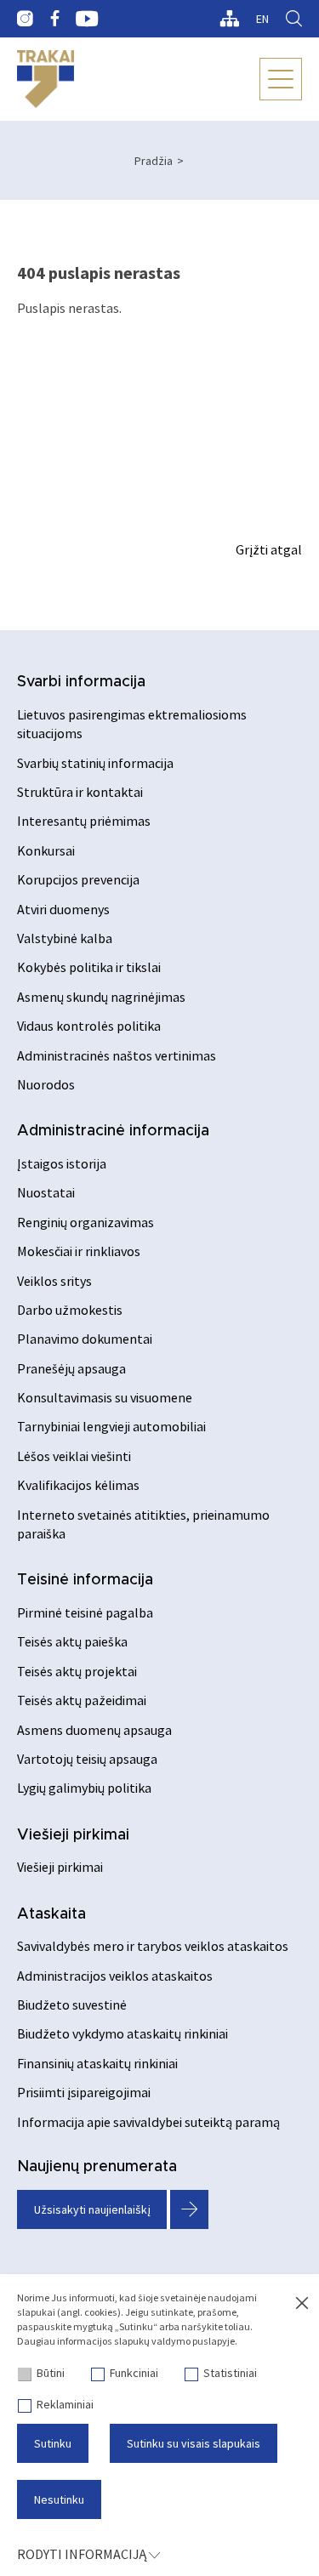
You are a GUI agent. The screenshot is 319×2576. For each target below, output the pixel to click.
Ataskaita (51, 1914)
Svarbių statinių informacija (95, 763)
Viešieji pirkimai (73, 1835)
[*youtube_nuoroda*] (87, 19)
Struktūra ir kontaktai (80, 792)
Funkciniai (134, 2373)
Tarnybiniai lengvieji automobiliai (111, 1426)
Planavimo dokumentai (85, 1339)
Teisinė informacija (85, 1580)
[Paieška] (294, 19)
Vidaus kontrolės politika (89, 1026)
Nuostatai (46, 1192)
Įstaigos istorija (62, 1163)
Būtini (51, 2373)
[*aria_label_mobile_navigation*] (281, 79)
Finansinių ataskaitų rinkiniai (97, 2063)
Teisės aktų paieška (72, 1641)
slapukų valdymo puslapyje (174, 2341)
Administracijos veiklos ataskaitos (115, 1976)
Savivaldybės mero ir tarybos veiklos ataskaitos (153, 1946)
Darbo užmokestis (70, 1310)
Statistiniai (230, 2373)
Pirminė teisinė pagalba (85, 1612)
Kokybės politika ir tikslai (89, 967)
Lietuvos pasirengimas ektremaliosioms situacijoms (132, 724)
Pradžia (154, 161)
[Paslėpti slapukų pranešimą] (302, 2304)
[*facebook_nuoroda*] (54, 19)
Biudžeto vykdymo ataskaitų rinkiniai (122, 2033)
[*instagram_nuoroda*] (25, 19)
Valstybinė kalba (65, 938)
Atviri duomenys (63, 909)
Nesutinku (59, 2499)
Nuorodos (46, 1084)
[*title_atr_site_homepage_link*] (46, 79)
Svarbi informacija (81, 682)
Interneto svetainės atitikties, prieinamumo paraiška (143, 1524)
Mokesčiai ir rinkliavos (79, 1251)
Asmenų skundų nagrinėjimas (101, 997)
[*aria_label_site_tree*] (229, 19)
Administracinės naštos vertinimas (117, 1055)
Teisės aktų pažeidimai (82, 1700)
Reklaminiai (65, 2404)
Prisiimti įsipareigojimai (84, 2092)
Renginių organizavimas (85, 1222)
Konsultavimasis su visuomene (105, 1397)
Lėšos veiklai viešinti (74, 1456)
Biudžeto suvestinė (72, 2005)
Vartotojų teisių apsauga (87, 1759)
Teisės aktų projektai (77, 1671)
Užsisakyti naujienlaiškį (92, 2209)
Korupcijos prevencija (78, 879)
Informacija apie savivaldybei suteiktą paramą (148, 2122)
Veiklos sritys (54, 1281)
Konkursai (46, 850)
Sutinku (53, 2443)
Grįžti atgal (269, 549)
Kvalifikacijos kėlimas (78, 1485)
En (262, 19)
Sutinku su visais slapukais (194, 2443)
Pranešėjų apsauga (71, 1368)
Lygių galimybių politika (84, 1788)
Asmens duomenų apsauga (94, 1730)
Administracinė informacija (113, 1131)
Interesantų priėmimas (84, 821)
